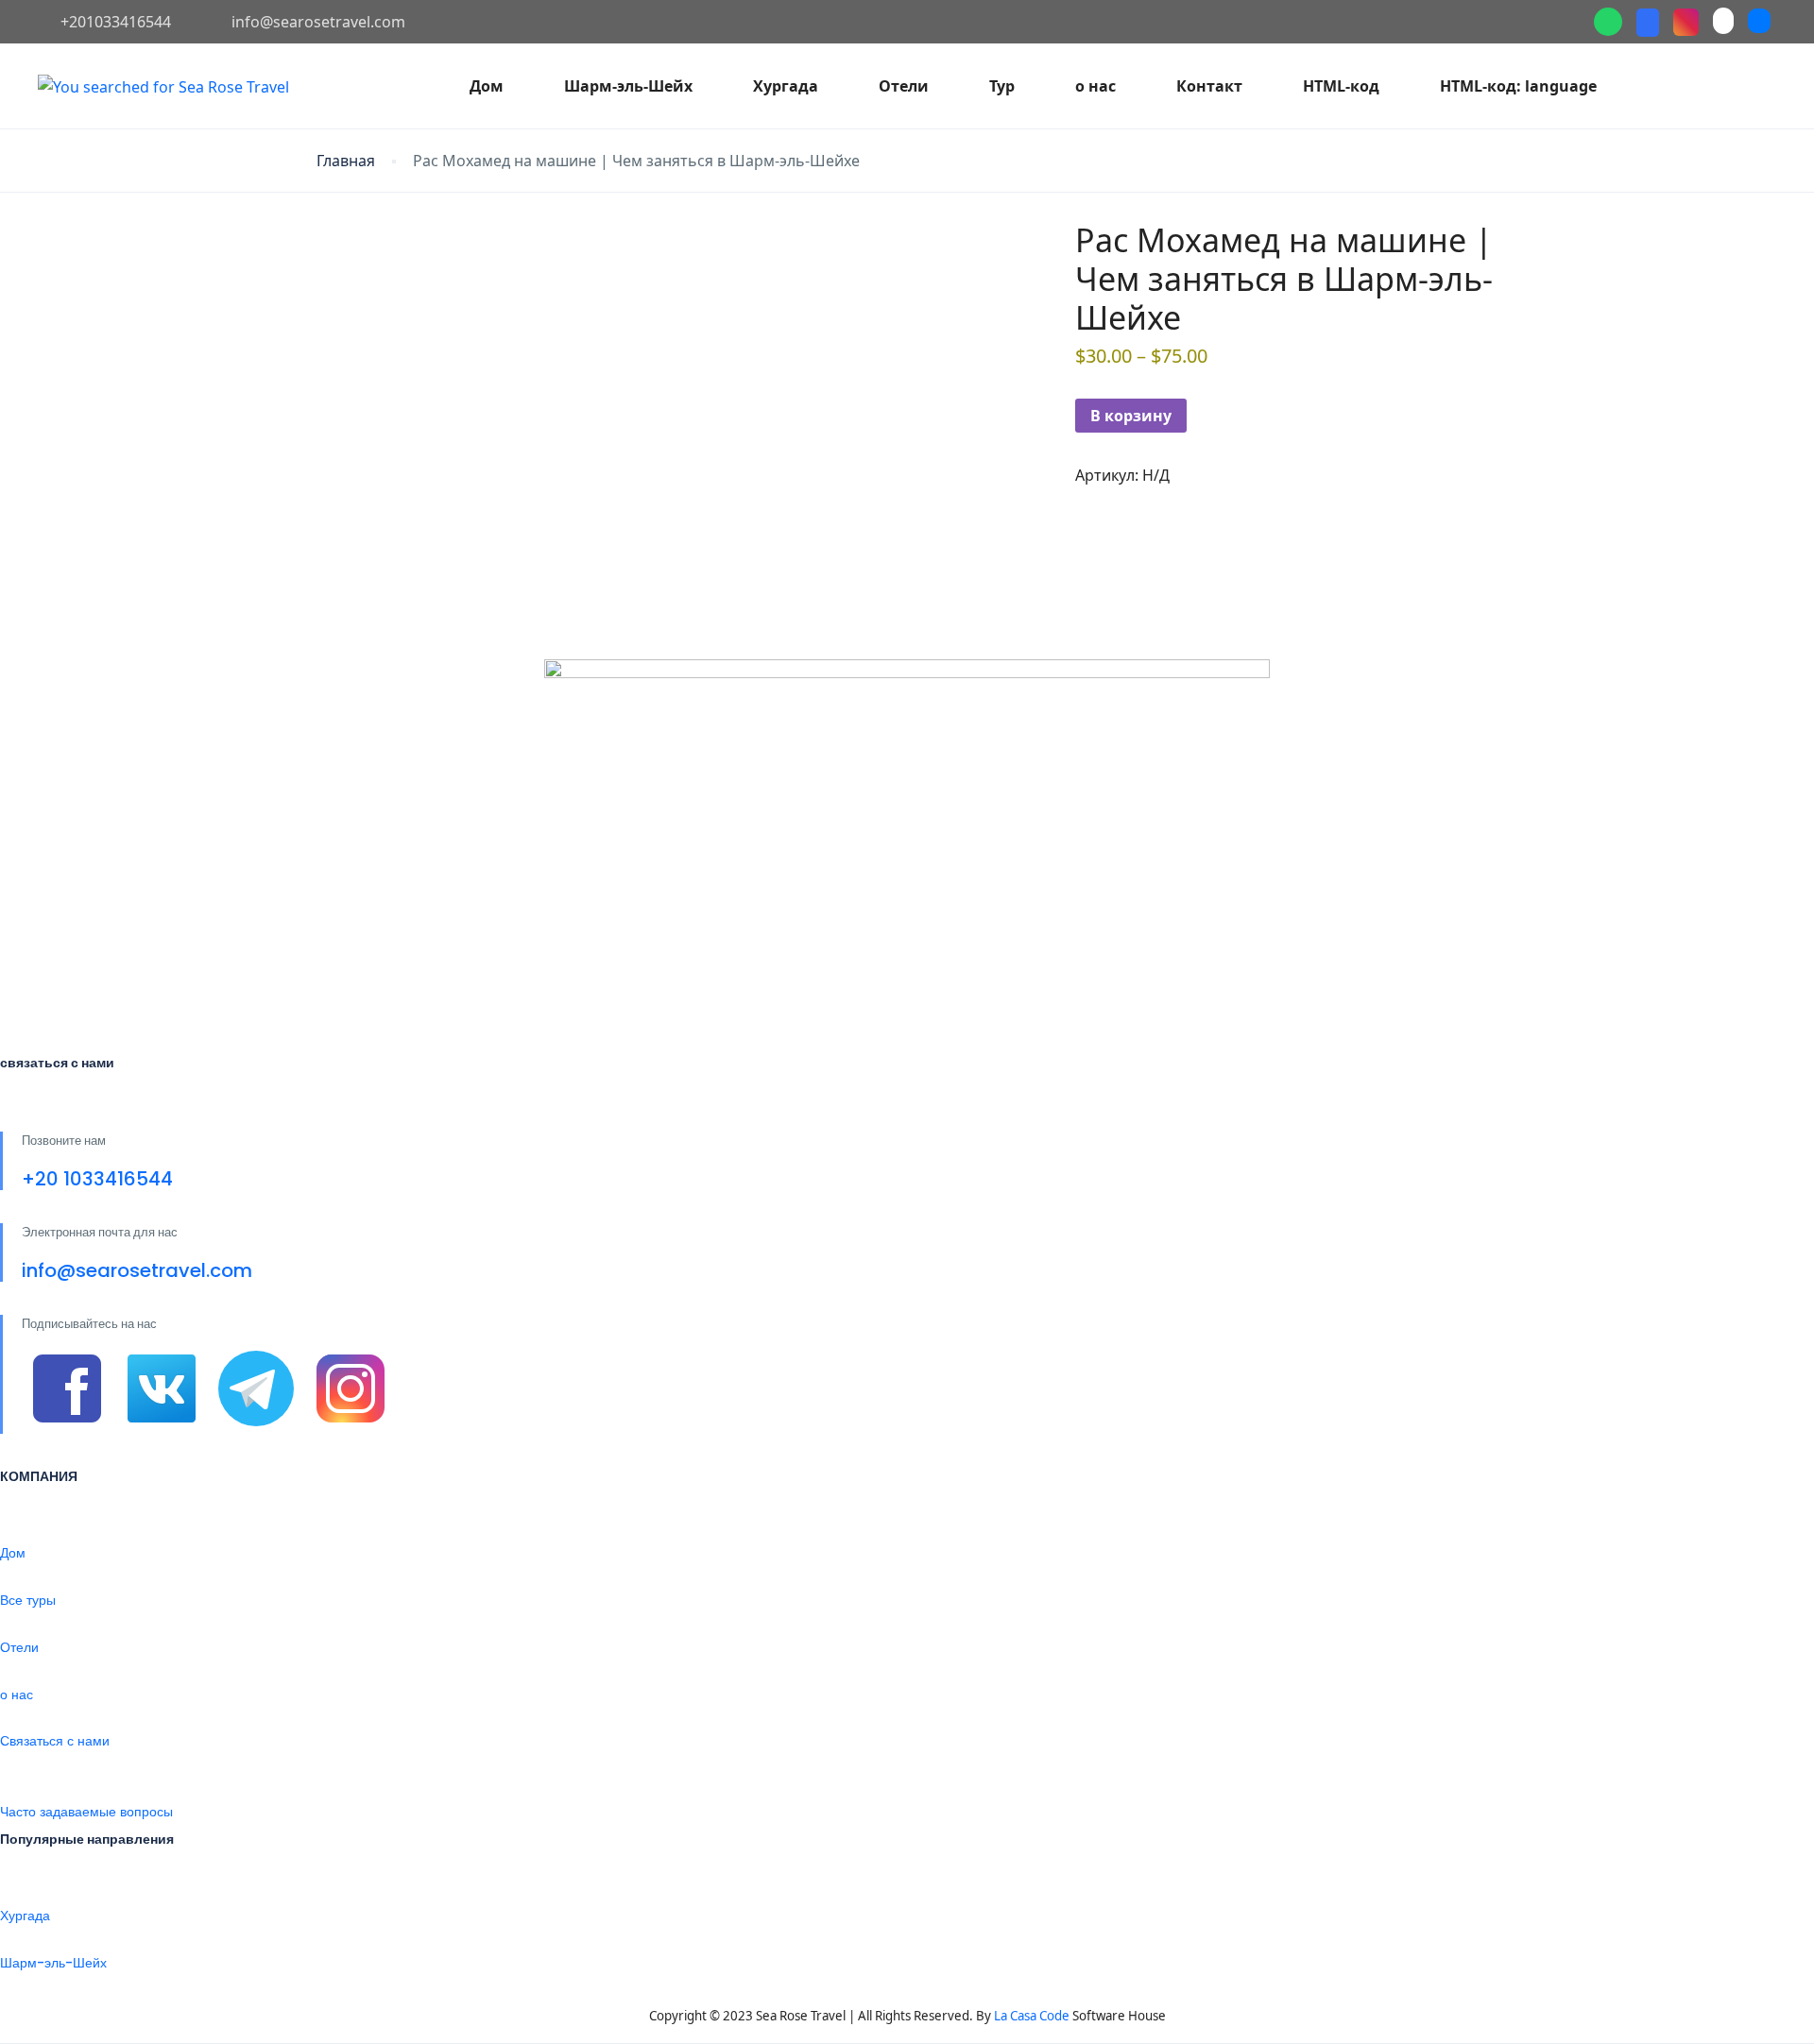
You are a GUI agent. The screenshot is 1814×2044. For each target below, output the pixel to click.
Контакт (1209, 86)
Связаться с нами (55, 1741)
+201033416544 (116, 22)
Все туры (28, 1600)
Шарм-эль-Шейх (628, 86)
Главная (346, 161)
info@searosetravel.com (318, 22)
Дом (487, 86)
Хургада (786, 86)
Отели (904, 86)
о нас (1095, 86)
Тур (1002, 86)
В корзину (1131, 416)
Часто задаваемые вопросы (86, 1812)
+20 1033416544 (97, 1179)
